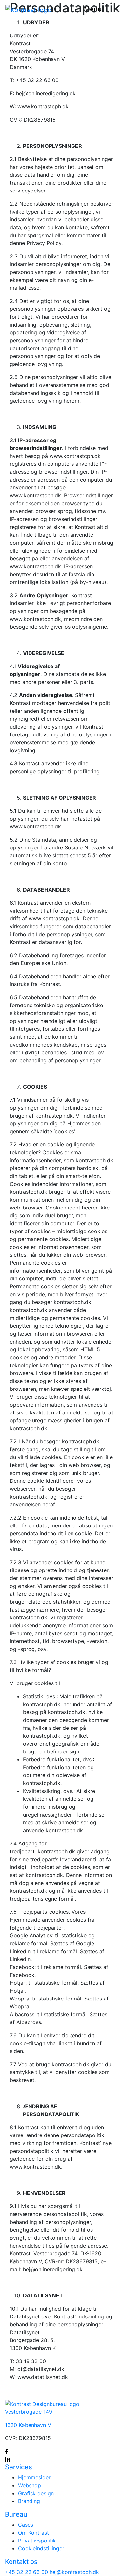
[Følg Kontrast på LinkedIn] (61, 2459)
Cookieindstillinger (41, 2548)
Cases (26, 2525)
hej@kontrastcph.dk (74, 2572)
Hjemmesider (34, 2477)
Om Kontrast (33, 2533)
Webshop (30, 2485)
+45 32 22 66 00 (27, 2572)
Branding (29, 2501)
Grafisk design (36, 2493)
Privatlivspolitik (37, 2541)
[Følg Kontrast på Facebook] (61, 2451)
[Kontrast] (28, 10)
